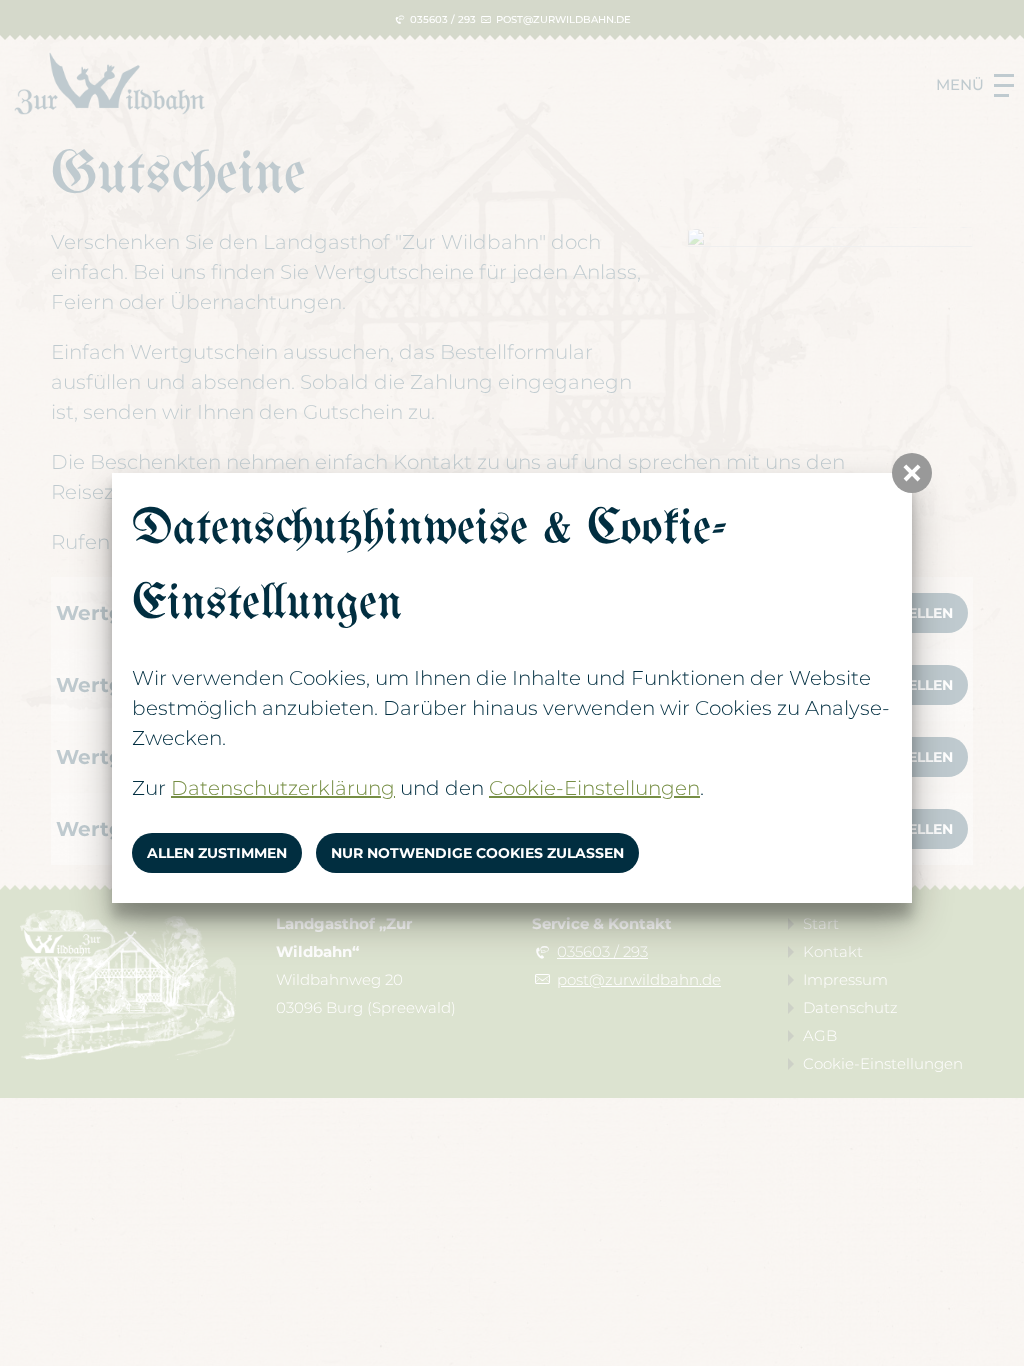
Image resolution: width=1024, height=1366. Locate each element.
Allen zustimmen (217, 853)
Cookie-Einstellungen (594, 788)
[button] (912, 473)
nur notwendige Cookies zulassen (477, 853)
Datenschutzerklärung (283, 788)
